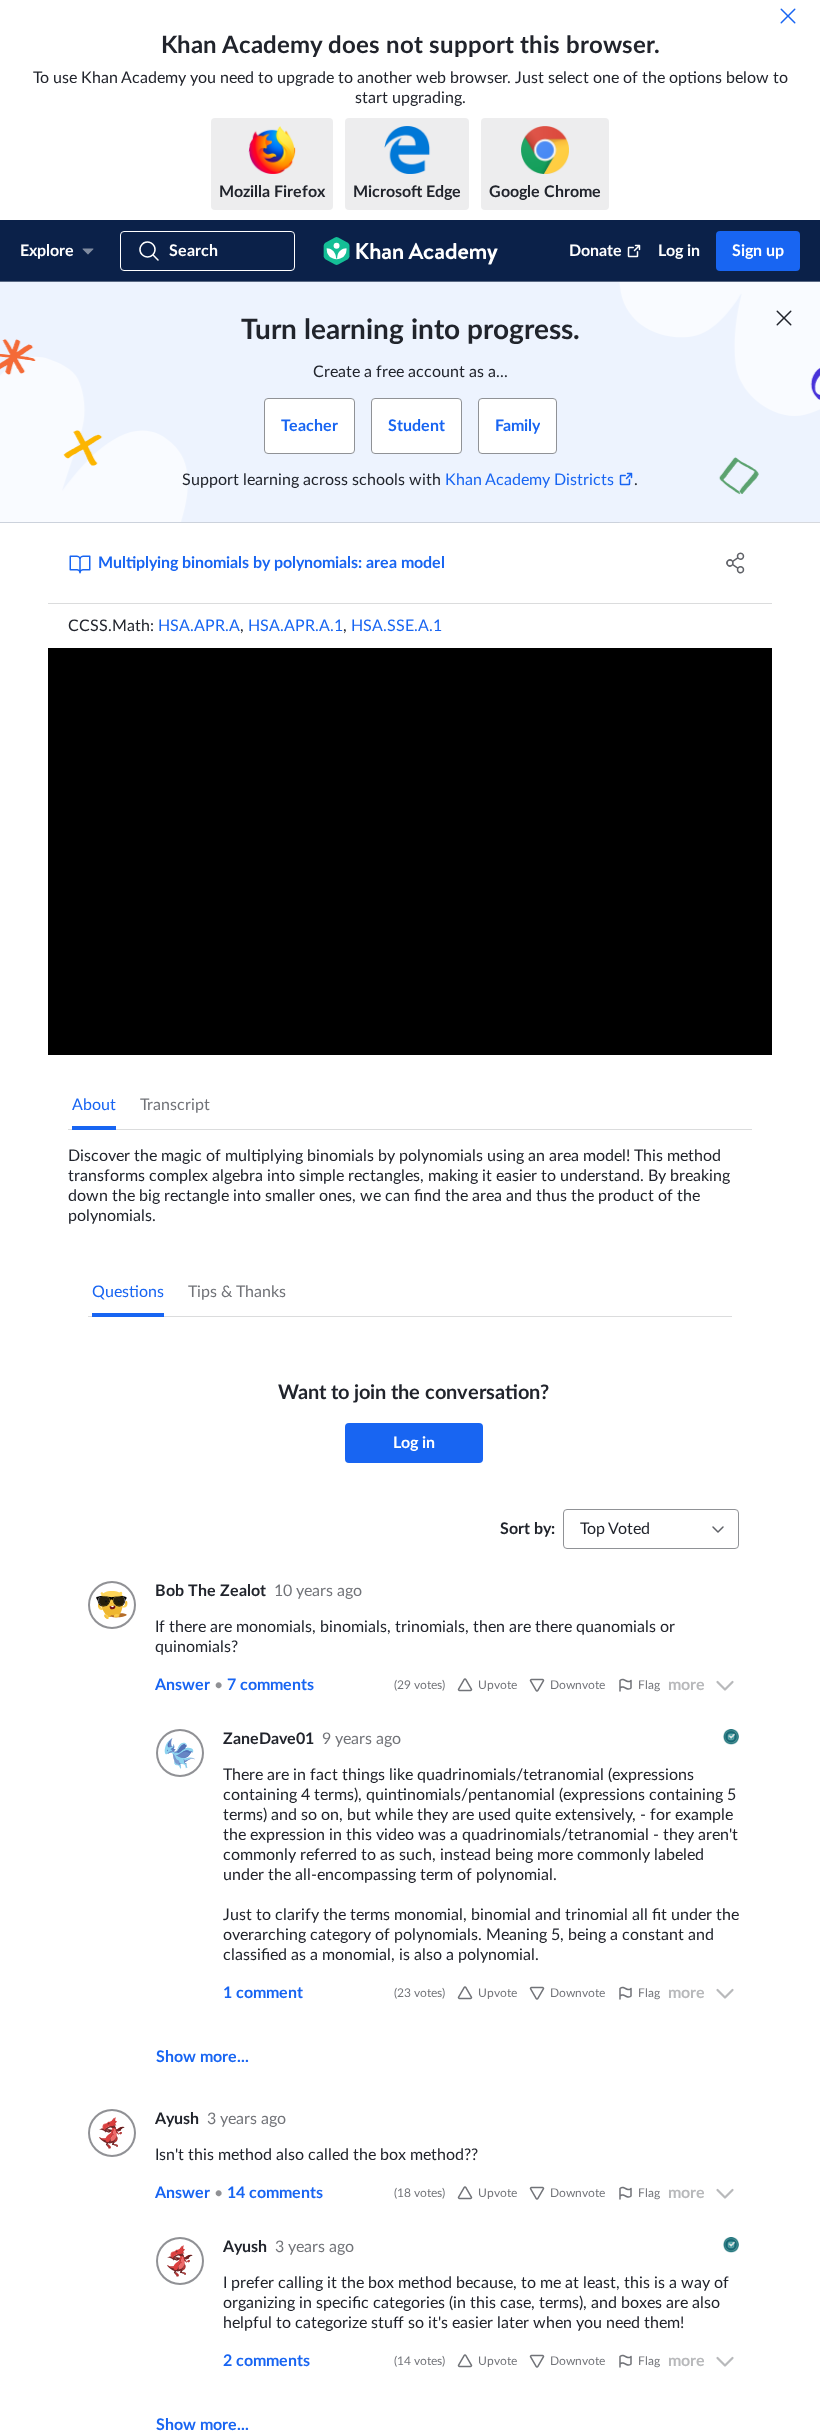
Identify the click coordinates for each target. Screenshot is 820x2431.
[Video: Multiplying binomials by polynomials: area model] (410, 851)
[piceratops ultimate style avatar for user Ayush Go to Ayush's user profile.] (109, 2133)
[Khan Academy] (410, 251)
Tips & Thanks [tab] (237, 1292)
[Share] (735, 563)
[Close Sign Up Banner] (784, 318)
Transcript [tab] (175, 1105)
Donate (595, 251)
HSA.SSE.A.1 (396, 626)
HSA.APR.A (199, 626)
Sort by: (527, 1529)
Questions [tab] (128, 1292)
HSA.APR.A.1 (295, 626)
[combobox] (651, 1529)
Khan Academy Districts (529, 480)
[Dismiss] (788, 16)
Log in (679, 251)
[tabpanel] (410, 1178)
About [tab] (94, 1105)
